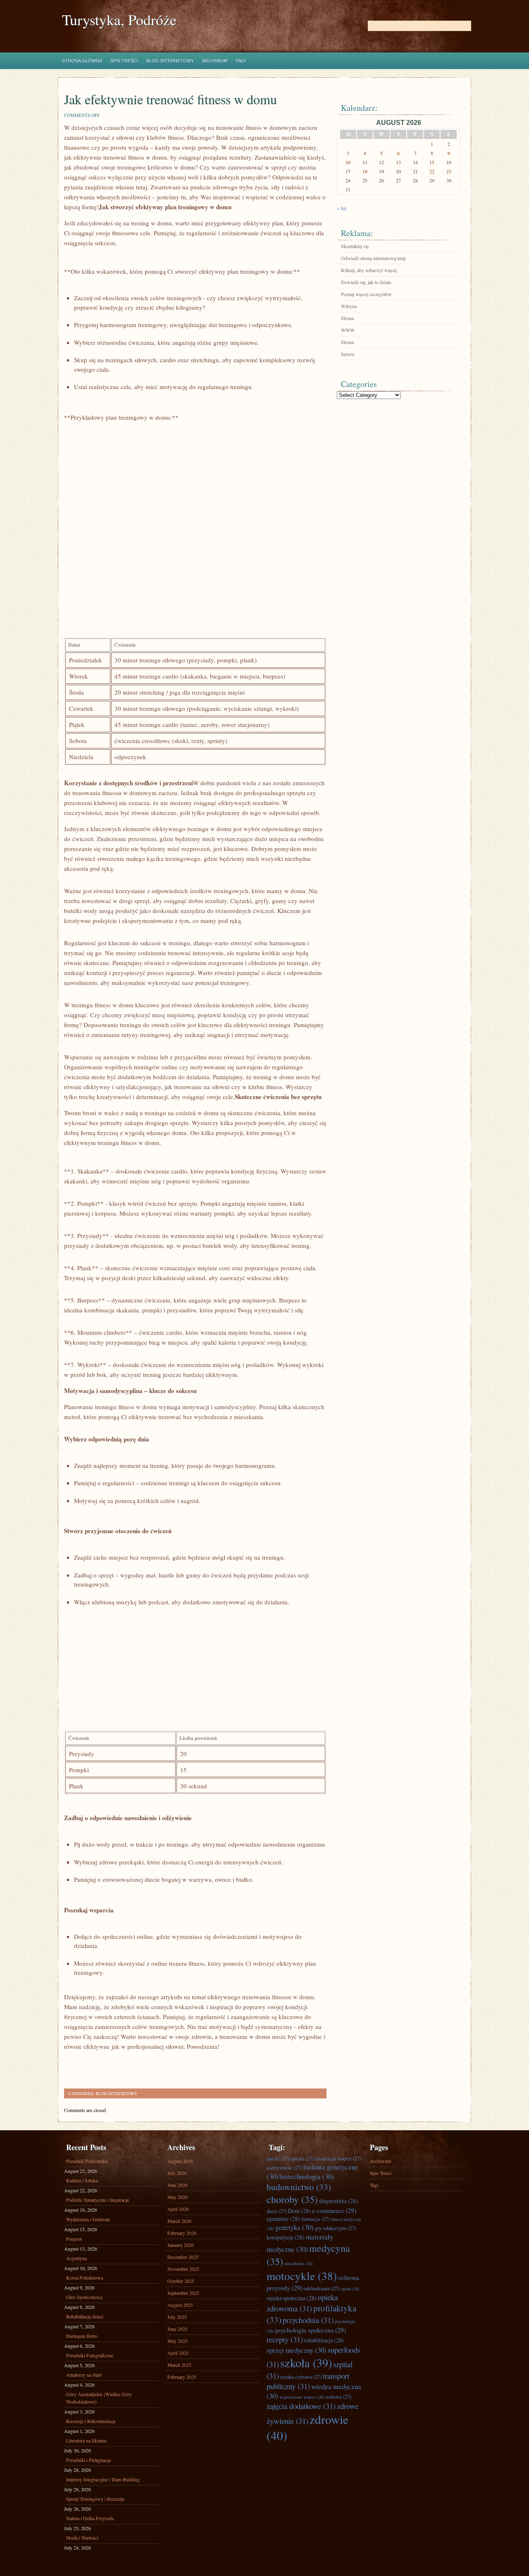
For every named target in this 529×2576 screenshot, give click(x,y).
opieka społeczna (292, 2298)
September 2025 (183, 2293)
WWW (348, 330)
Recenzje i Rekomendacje (91, 2421)
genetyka (294, 2227)
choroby (292, 2199)
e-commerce (334, 2210)
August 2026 (180, 2161)
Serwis (348, 354)
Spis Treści (124, 61)
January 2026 (181, 2245)
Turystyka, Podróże (119, 20)
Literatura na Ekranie (86, 2440)
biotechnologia (307, 2176)
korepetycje (286, 2237)
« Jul (342, 208)
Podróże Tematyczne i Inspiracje (98, 2200)
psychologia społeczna (311, 2330)
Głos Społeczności (84, 2297)
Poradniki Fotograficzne (90, 2355)
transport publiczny (308, 2381)
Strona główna (82, 61)
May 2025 (178, 2341)
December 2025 (183, 2257)
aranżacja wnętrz (338, 2159)
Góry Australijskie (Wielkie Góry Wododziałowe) (99, 2398)
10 (348, 162)
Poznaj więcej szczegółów (366, 294)
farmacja (316, 2219)
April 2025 (178, 2353)
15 (432, 162)
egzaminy (283, 2219)
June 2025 (178, 2329)
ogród (350, 2289)
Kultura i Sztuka (82, 2180)
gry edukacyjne (336, 2228)
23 (449, 171)
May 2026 (178, 2197)
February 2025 (182, 2377)
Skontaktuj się (355, 246)
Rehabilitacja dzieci (85, 2316)
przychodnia (308, 2320)
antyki (278, 2159)
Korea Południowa (85, 2277)
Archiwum (215, 61)
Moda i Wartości (82, 2538)
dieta (277, 2211)
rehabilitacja (324, 2340)
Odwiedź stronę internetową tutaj (373, 258)
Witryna (349, 306)
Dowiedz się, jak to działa (366, 282)
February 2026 (182, 2233)
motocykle (302, 2276)
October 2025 (181, 2281)
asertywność (284, 2168)
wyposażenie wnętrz (302, 2397)
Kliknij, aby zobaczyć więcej (369, 270)
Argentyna (76, 2258)
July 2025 (177, 2317)
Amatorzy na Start (84, 2375)
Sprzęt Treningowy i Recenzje (95, 2499)
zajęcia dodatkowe (301, 2406)
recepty (285, 2339)
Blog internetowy (170, 61)
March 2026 (179, 2221)
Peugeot (74, 2239)
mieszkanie (299, 2263)
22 (432, 171)
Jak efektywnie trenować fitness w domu (170, 99)
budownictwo (299, 2187)
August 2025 (180, 2305)
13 (398, 162)
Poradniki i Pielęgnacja (88, 2460)
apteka (302, 2159)
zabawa (338, 2397)
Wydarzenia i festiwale (88, 2219)
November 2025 (183, 2269)
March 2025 (179, 2365)
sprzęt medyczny (297, 2350)
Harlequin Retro (82, 2336)
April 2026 (178, 2209)
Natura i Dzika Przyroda (90, 2518)
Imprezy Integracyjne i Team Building (103, 2479)
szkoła (306, 2363)
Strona (347, 318)
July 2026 (177, 2173)
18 (365, 171)
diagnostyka (338, 2201)
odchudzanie (322, 2288)
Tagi (241, 61)
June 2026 (178, 2185)
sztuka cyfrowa (301, 2377)
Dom (299, 2211)
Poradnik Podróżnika (87, 2161)
